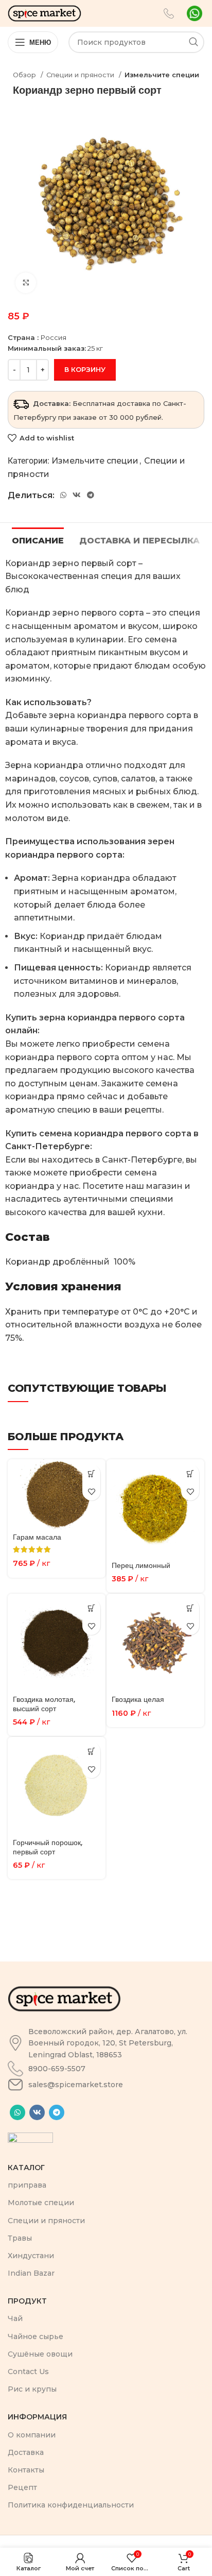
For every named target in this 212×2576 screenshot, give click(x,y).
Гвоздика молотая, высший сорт (44, 1704)
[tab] (38, 539)
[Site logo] (45, 13)
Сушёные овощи (40, 2354)
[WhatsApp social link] (63, 495)
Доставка (26, 2452)
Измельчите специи (162, 75)
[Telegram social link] (91, 495)
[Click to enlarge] (26, 283)
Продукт (27, 2301)
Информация (37, 2417)
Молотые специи (41, 2203)
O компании (32, 2435)
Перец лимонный (141, 1565)
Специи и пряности (81, 75)
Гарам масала (37, 1537)
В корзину (85, 369)
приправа (27, 2185)
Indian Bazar (31, 2273)
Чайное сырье (36, 2336)
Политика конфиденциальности (71, 2505)
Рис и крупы (32, 2389)
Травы (20, 2238)
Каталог (26, 2168)
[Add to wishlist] (91, 1491)
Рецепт (22, 2487)
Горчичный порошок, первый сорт (48, 1847)
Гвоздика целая (138, 1699)
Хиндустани (31, 2256)
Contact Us (28, 2372)
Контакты (26, 2470)
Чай (15, 2318)
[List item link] (106, 2043)
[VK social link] (77, 495)
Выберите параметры (91, 1473)
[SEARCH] (193, 42)
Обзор (25, 75)
